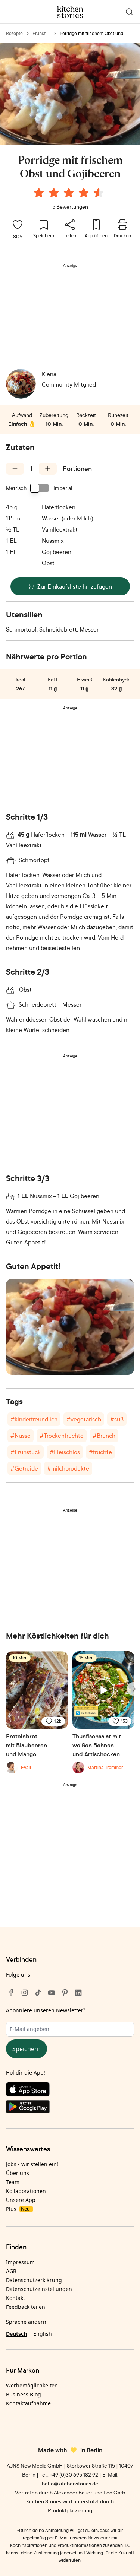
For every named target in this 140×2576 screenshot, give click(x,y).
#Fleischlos (65, 1452)
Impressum (20, 2262)
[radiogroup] (70, 194)
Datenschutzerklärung (34, 2280)
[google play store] (70, 2108)
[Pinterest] (65, 1993)
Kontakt (15, 2298)
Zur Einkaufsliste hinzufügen (75, 586)
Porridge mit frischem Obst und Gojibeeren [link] (91, 34)
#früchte (100, 1452)
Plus (18, 2209)
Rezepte (14, 33)
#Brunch (104, 1436)
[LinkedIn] (78, 1993)
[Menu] (10, 12)
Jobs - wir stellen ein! (32, 2164)
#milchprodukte (68, 1468)
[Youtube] (52, 1993)
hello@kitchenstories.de (70, 2483)
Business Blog (24, 2394)
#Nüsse (21, 1436)
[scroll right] (133, 1689)
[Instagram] (25, 1993)
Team (13, 2182)
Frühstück (40, 34)
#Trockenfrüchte (62, 1436)
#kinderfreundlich (34, 1419)
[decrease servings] (15, 469)
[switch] (40, 488)
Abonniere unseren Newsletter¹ (46, 2010)
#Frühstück (26, 1452)
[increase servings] (48, 469)
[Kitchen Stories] (70, 12)
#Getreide (24, 1468)
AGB (11, 2271)
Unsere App (21, 2200)
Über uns (18, 2173)
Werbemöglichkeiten (32, 2385)
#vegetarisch (84, 1419)
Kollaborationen (26, 2191)
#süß (117, 1419)
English (43, 2334)
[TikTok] (38, 1993)
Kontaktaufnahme (28, 2403)
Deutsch (16, 2334)
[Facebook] (11, 1993)
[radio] (39, 193)
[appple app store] (70, 2091)
